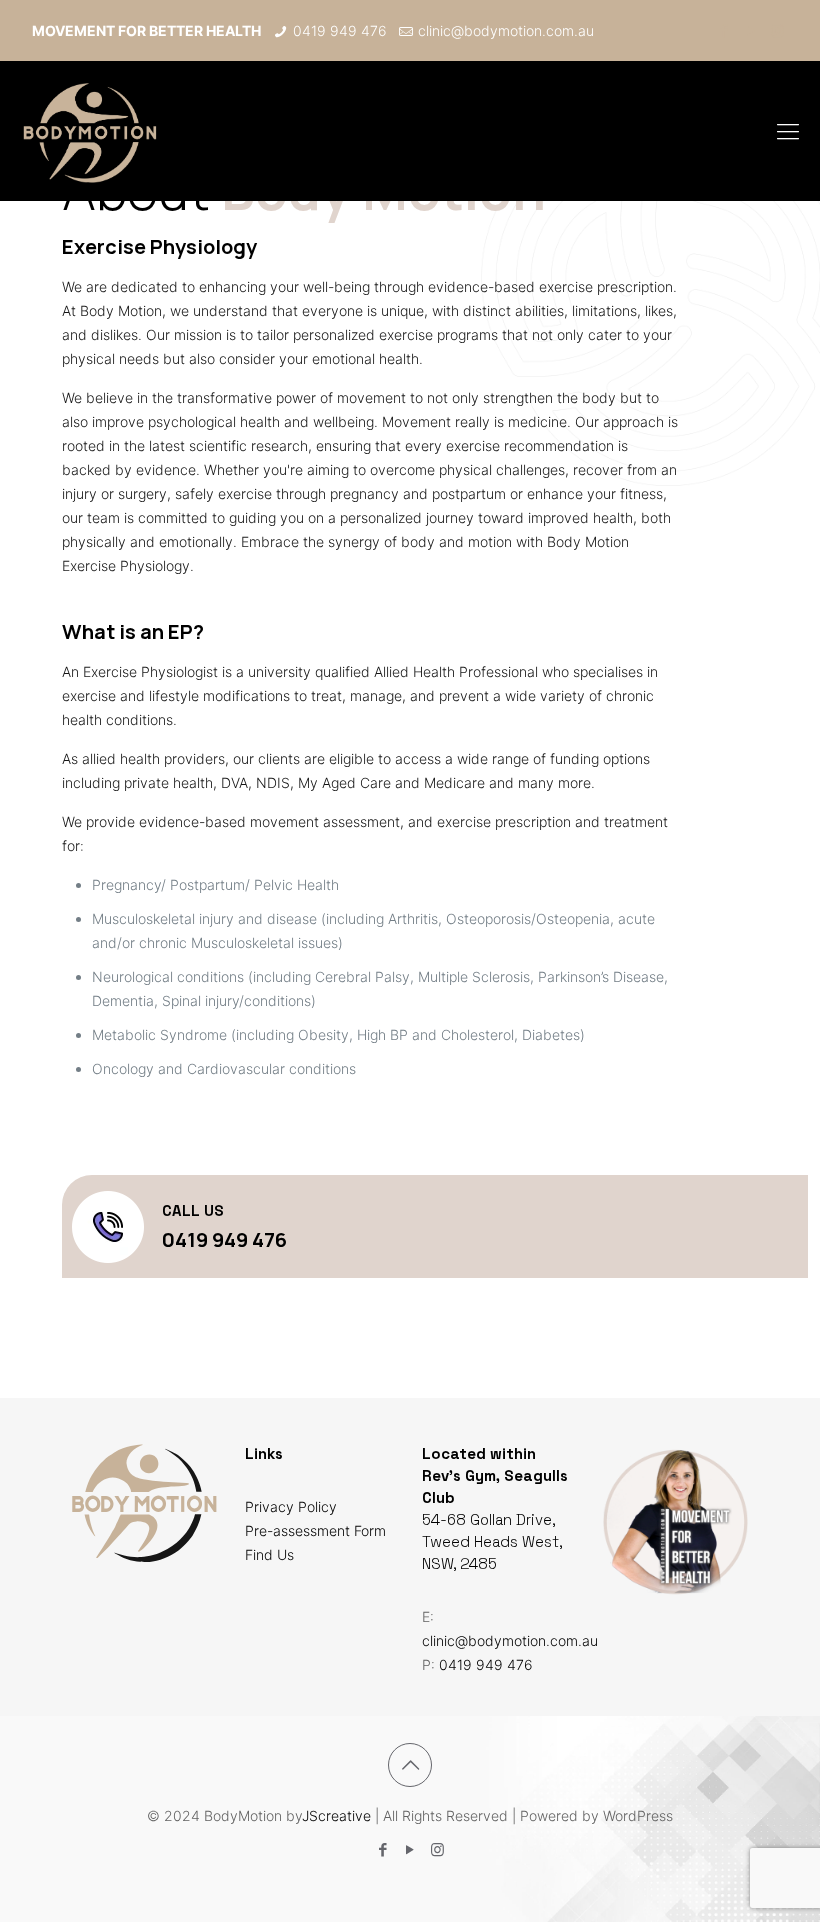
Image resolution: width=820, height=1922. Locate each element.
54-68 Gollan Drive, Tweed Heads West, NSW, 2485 (492, 1541)
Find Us (269, 1554)
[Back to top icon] (410, 1765)
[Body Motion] (89, 131)
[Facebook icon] (723, 30)
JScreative (336, 1815)
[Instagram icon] (777, 30)
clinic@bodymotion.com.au (506, 30)
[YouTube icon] (750, 30)
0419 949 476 (340, 30)
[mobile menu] (788, 131)
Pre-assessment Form (315, 1530)
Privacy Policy (291, 1506)
